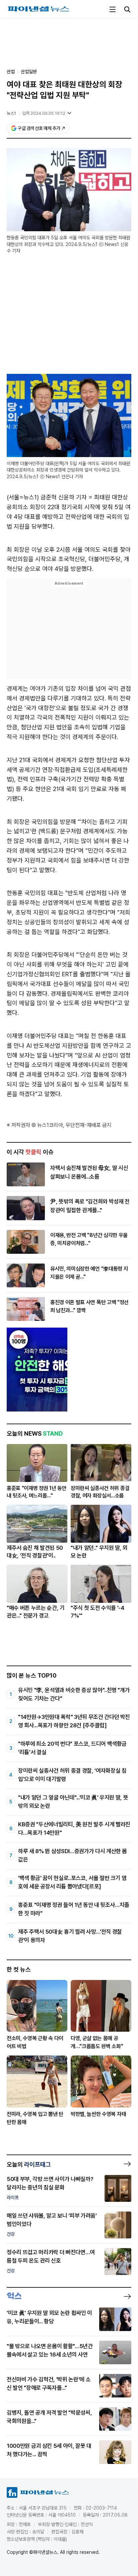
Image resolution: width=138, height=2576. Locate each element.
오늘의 (29, 2164)
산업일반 (29, 71)
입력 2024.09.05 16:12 (44, 113)
